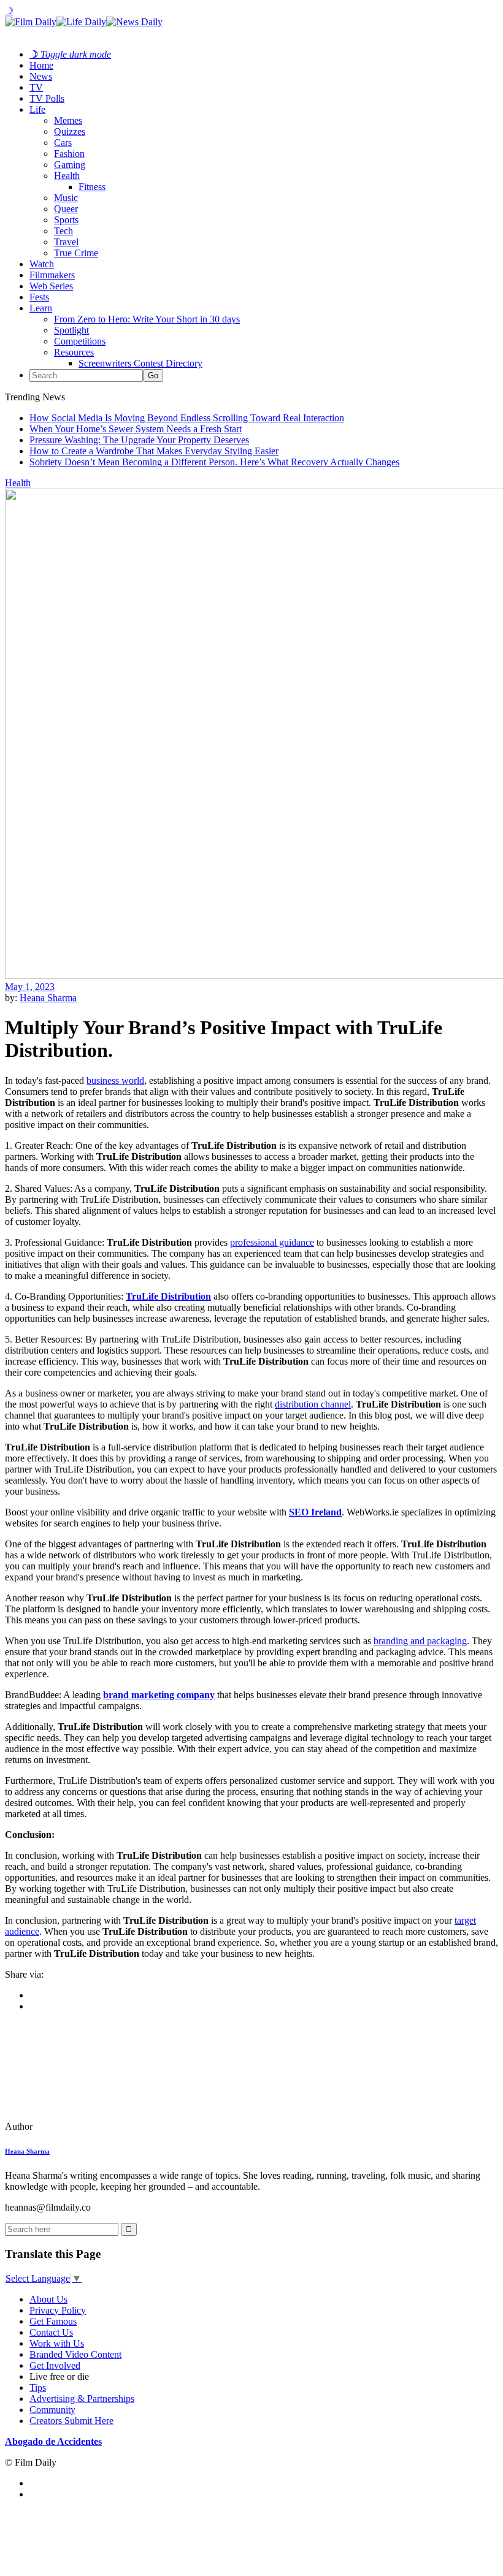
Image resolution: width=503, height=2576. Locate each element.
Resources (74, 352)
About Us (48, 2299)
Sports (66, 220)
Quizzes (70, 131)
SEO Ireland (315, 1512)
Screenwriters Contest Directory (140, 363)
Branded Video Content (75, 2354)
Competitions (80, 341)
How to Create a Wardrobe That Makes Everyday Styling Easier (154, 451)
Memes (68, 120)
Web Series (51, 286)
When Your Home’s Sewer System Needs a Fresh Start (136, 429)
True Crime (76, 253)
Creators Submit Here (71, 2421)
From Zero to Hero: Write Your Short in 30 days (147, 319)
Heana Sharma (48, 998)
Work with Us (57, 2343)
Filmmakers (52, 275)
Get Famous (53, 2321)
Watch (42, 264)
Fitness (92, 187)
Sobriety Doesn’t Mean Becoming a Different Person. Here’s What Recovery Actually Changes (214, 462)
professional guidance (272, 1242)
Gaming (70, 165)
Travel (66, 242)
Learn (41, 308)
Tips (38, 2387)
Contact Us (51, 2332)
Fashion (69, 154)
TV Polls (47, 98)
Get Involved (55, 2365)
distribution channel (313, 1404)
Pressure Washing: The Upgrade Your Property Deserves (139, 440)
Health (67, 176)
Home (41, 65)
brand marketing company (159, 1695)
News (41, 76)
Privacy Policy (58, 2310)
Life (37, 109)
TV (36, 87)
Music (66, 198)
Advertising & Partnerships (82, 2399)
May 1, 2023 (30, 987)
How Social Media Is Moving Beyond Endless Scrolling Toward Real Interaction (187, 418)
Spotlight (71, 330)
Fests (39, 297)
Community (52, 2410)
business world (115, 1080)
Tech (63, 231)
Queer (66, 209)
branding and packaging (420, 1641)
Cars (63, 143)
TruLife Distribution (168, 1296)
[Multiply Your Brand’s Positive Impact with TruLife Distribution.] (89, 2126)
